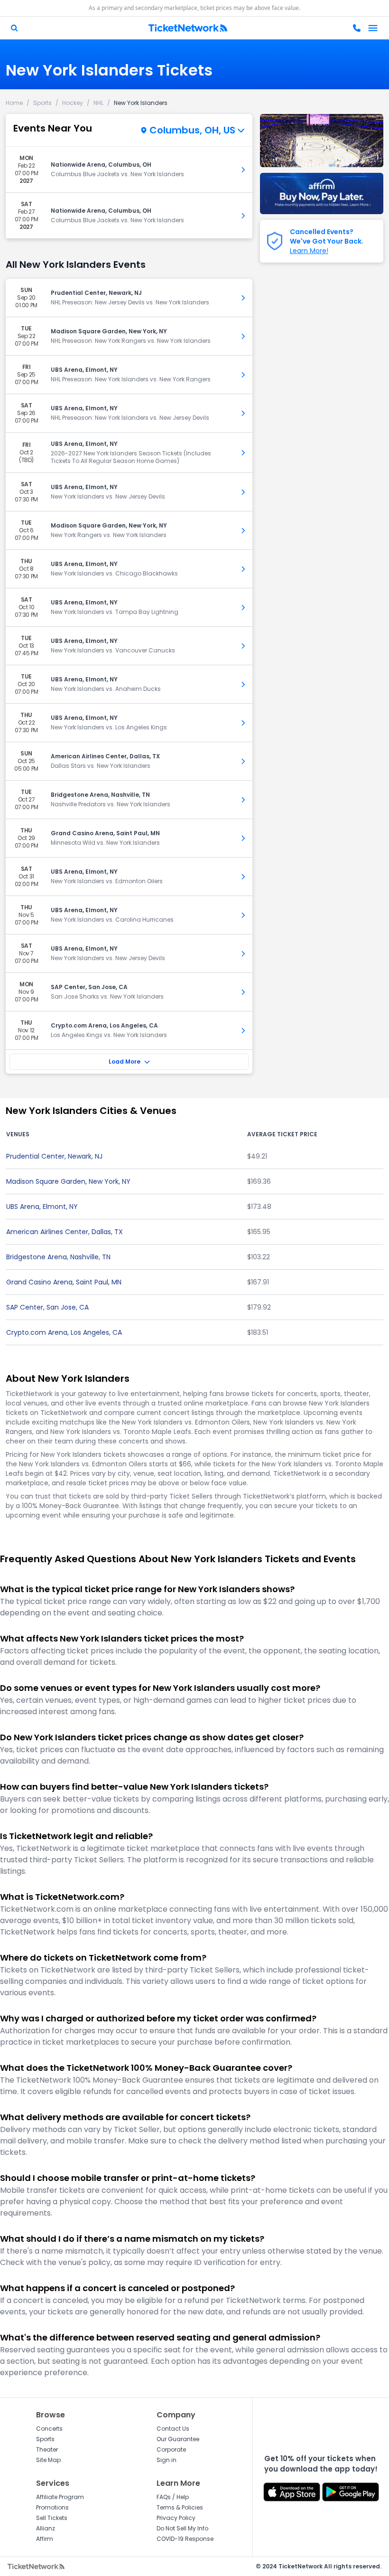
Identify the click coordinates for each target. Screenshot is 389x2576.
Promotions (52, 2507)
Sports (45, 2439)
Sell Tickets (52, 2518)
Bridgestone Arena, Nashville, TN (58, 1257)
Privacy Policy (176, 2518)
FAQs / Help (173, 2497)
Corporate (171, 2449)
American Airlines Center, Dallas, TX (65, 1232)
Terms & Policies (180, 2507)
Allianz (46, 2528)
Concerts (49, 2429)
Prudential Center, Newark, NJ (54, 1156)
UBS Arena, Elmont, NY (42, 1207)
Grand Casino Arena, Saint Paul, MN (64, 1282)
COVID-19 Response (185, 2539)
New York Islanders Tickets (109, 70)
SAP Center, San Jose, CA (47, 1307)
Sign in (167, 2460)
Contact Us (173, 2429)
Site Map (48, 2460)
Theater (47, 2449)
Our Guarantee (178, 2439)
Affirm (45, 2539)
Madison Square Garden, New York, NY (68, 1181)
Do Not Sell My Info (182, 2528)
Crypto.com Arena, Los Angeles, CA (64, 1332)
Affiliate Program (60, 2497)
